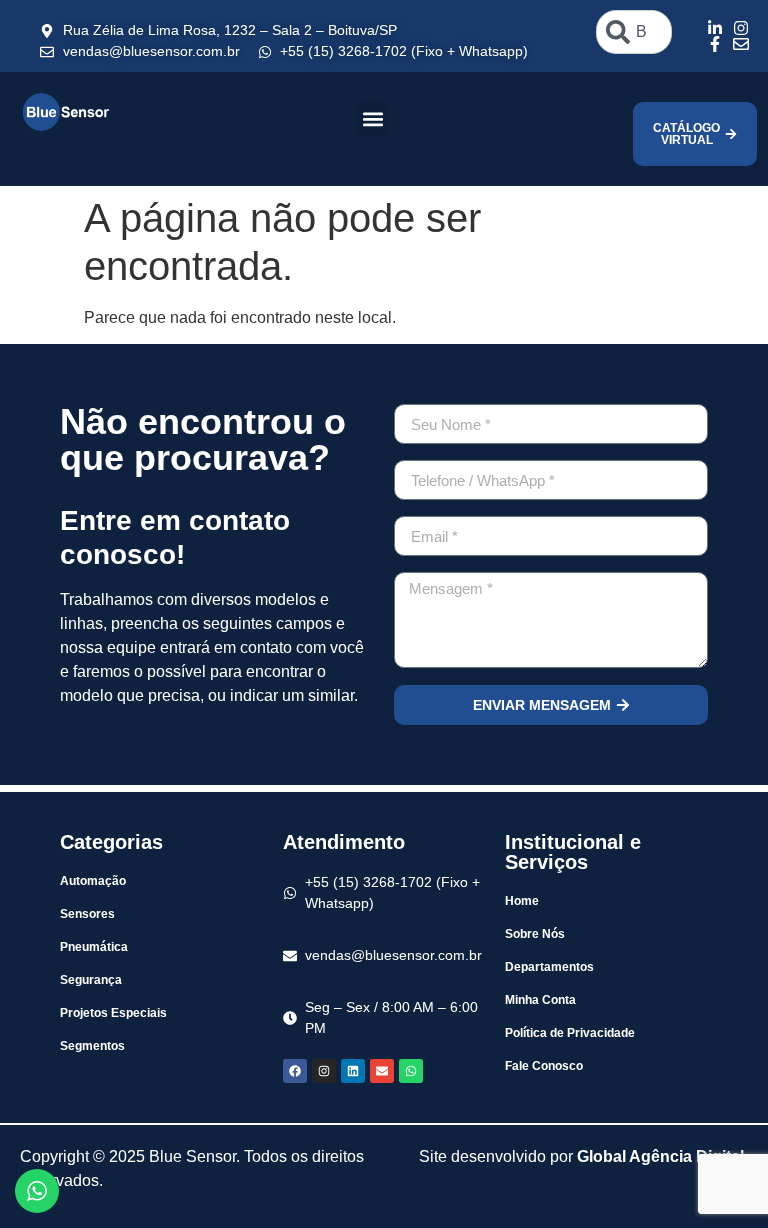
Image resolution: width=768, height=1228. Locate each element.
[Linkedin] (353, 1071)
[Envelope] (382, 1071)
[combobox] (634, 32)
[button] (372, 118)
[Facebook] (295, 1071)
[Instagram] (324, 1071)
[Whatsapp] (411, 1071)
